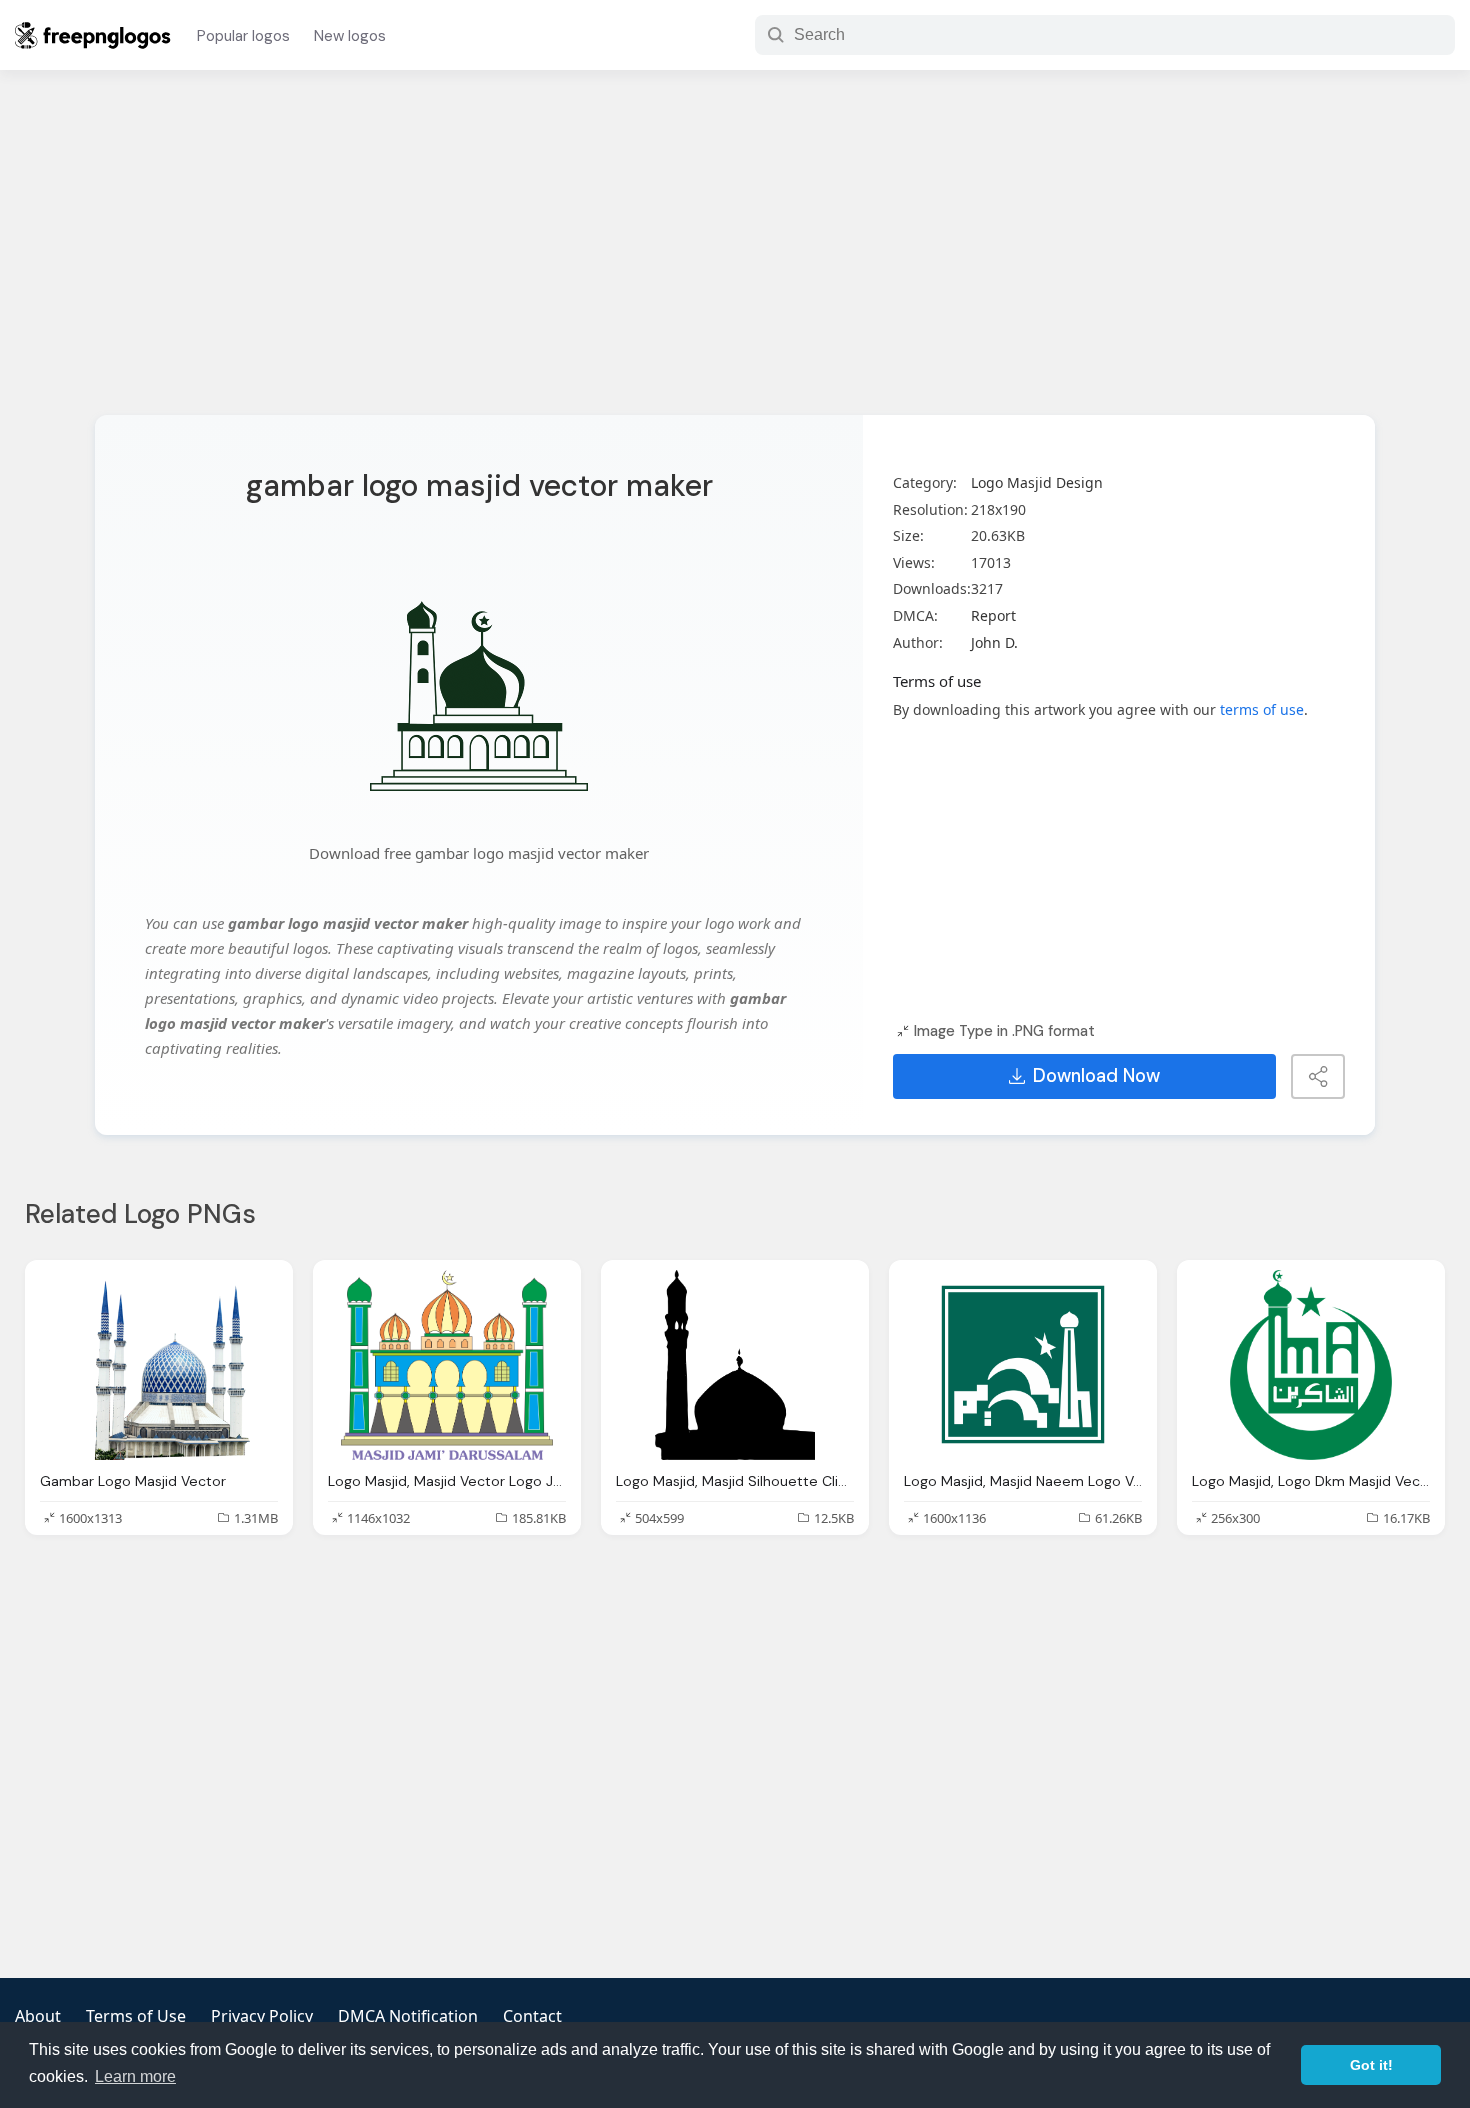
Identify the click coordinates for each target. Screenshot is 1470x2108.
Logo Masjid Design (1037, 482)
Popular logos (243, 36)
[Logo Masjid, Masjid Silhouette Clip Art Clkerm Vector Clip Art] (735, 1365)
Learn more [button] (135, 2076)
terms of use (1262, 709)
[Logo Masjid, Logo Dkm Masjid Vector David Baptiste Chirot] (1311, 1365)
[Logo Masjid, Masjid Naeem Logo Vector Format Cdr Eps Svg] (1023, 1365)
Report (993, 615)
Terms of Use (136, 2016)
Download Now (1096, 1076)
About (38, 2016)
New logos (350, 36)
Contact (532, 2016)
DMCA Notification (408, 2016)
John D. (994, 642)
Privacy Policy (262, 2016)
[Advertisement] (735, 255)
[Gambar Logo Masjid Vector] (159, 1365)
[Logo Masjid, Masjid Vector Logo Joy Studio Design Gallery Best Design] (447, 1365)
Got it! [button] (1371, 2065)
